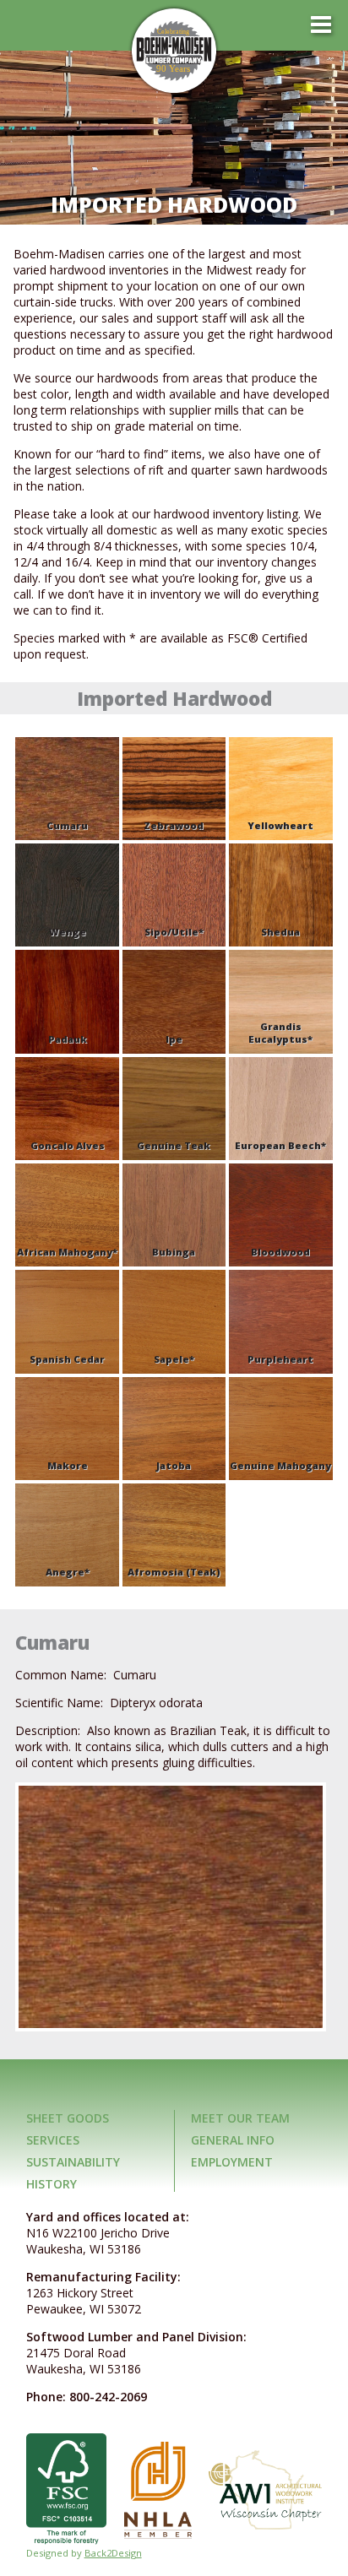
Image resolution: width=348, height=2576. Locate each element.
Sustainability (73, 2162)
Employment (232, 2162)
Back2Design (113, 2553)
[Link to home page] (174, 51)
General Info (233, 2140)
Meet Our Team (240, 2118)
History (52, 2184)
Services (53, 2140)
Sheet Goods (68, 2118)
